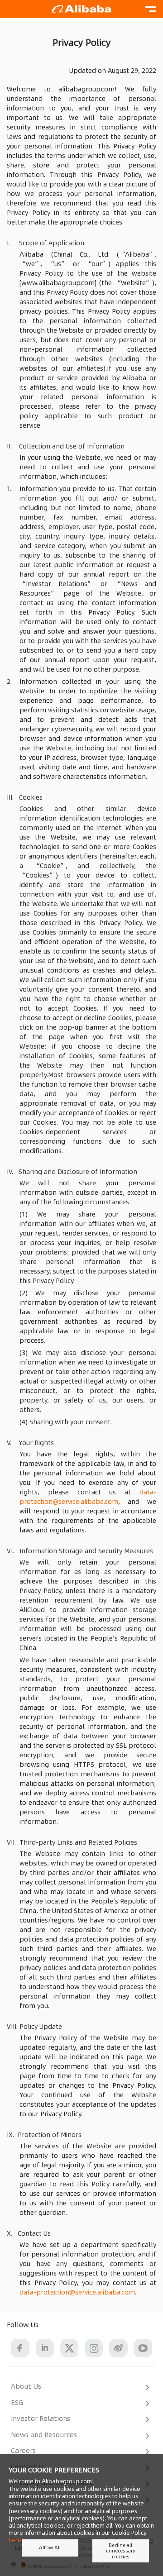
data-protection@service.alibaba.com (88, 1497)
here (15, 2540)
